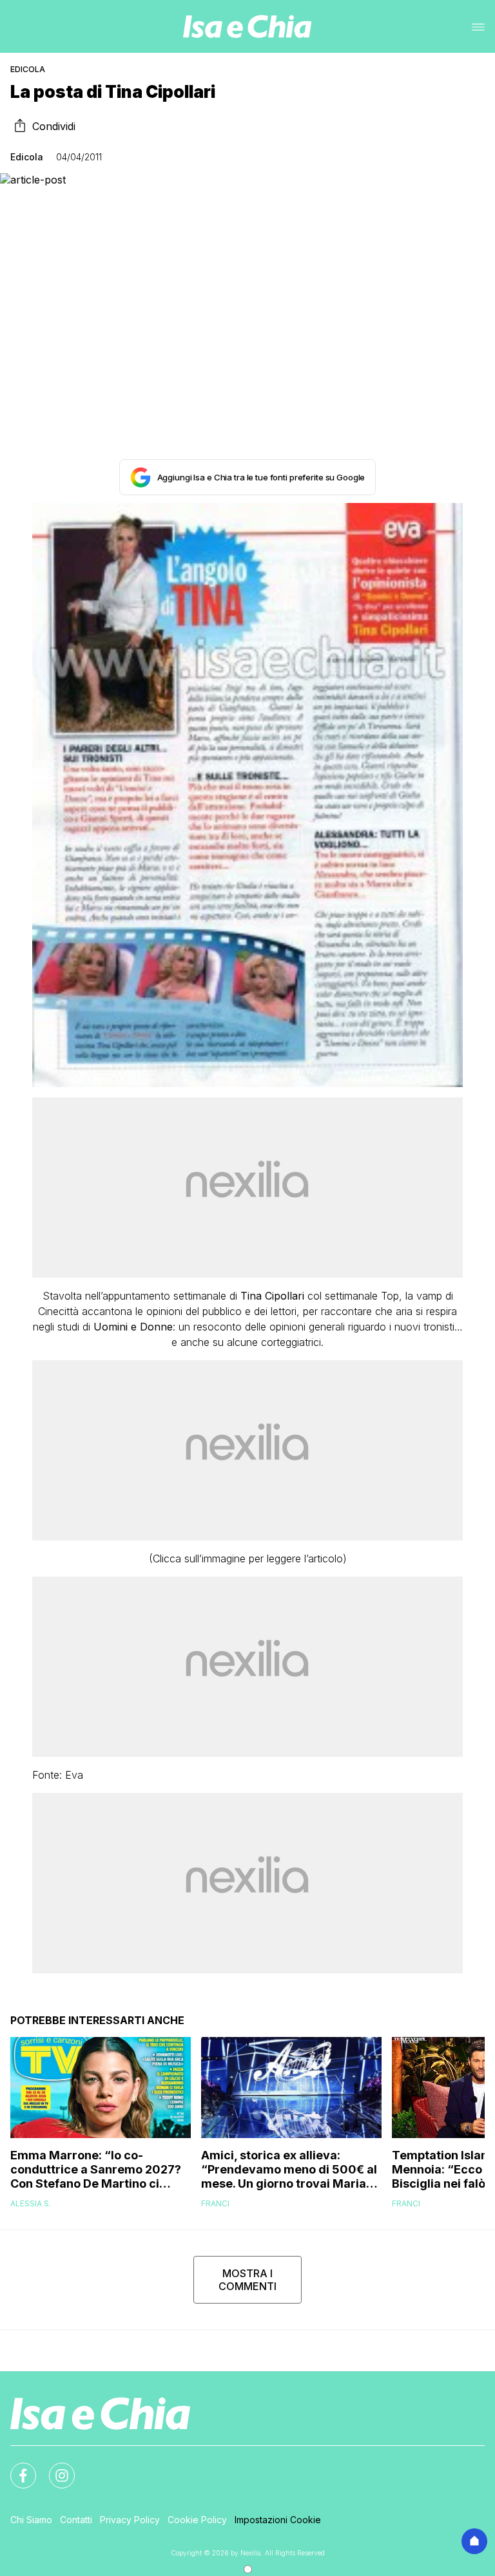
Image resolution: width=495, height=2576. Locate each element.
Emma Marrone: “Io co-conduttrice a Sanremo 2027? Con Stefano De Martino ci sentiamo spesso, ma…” (96, 2170)
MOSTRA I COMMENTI (247, 2280)
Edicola (28, 69)
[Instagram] (54, 2468)
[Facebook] (15, 2468)
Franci (215, 2203)
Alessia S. (31, 2203)
